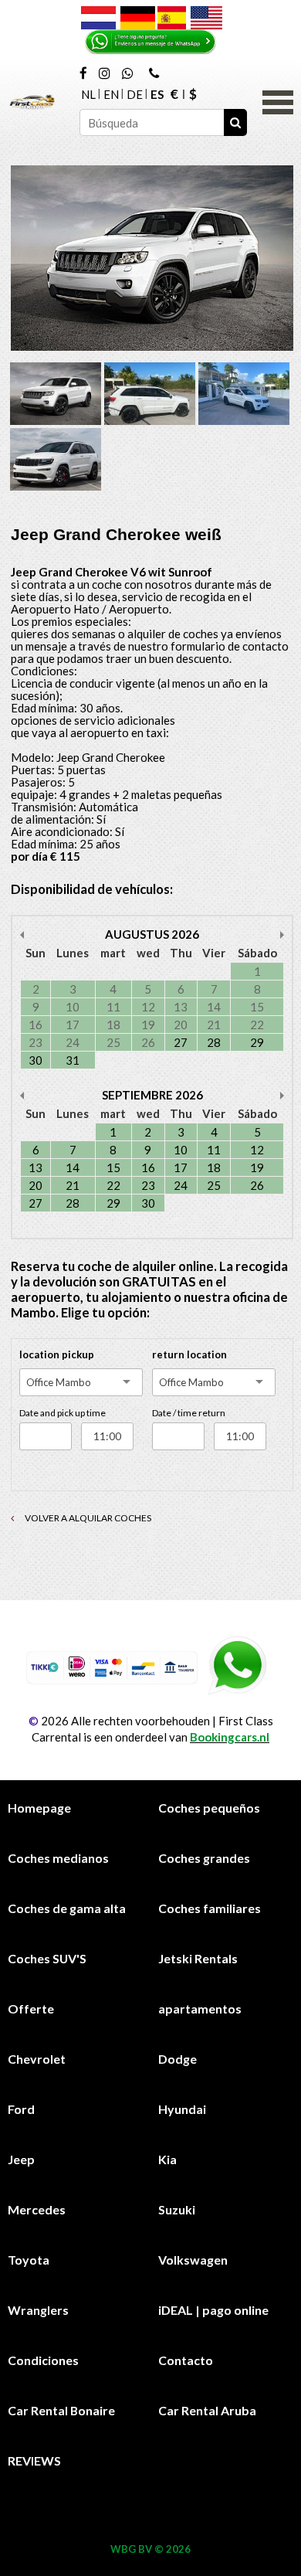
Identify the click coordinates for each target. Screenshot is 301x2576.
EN (111, 94)
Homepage (39, 1808)
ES (157, 94)
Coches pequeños (209, 1808)
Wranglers (38, 2310)
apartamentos (200, 2008)
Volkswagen (193, 2260)
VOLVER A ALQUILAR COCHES (87, 1518)
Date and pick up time (63, 1413)
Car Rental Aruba (207, 2410)
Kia (167, 2159)
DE (135, 94)
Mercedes (37, 2209)
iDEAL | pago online (213, 2310)
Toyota (29, 2260)
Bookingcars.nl (230, 1737)
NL (88, 94)
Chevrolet (37, 2059)
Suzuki (177, 2209)
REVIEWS (34, 2460)
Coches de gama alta (67, 1908)
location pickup (57, 1354)
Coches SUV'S (47, 1958)
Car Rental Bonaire (61, 2410)
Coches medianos (58, 1858)
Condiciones (43, 2360)
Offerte (31, 2008)
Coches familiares (210, 1908)
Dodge (178, 2059)
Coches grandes (204, 1858)
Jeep (21, 2159)
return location (189, 1354)
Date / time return (189, 1413)
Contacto (186, 2360)
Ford (21, 2109)
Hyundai (182, 2109)
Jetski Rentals (198, 1958)
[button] (278, 100)
